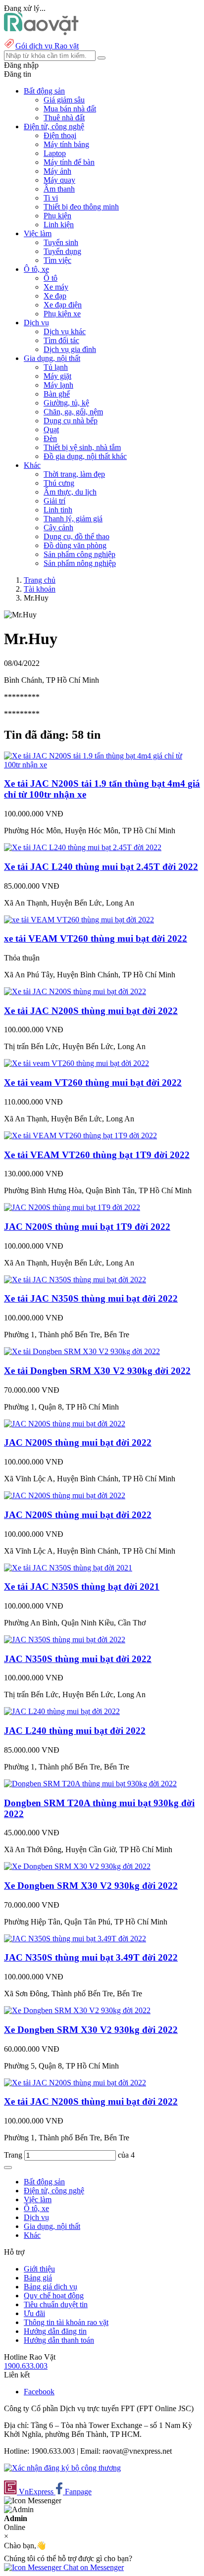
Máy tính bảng (66, 144)
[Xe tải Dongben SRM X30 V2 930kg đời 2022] (82, 1351)
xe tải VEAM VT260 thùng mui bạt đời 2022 (96, 938)
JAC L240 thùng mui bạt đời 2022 (75, 1731)
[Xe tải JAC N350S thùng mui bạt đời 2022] (75, 1280)
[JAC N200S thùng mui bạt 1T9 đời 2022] (72, 1207)
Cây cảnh (58, 528)
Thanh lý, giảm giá (73, 519)
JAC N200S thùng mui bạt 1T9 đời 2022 (87, 1227)
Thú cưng (59, 483)
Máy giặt (57, 376)
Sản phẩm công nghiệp (79, 554)
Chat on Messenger (93, 2567)
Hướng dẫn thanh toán (59, 2340)
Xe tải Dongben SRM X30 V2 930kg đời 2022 (97, 1371)
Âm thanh (59, 189)
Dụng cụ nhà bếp (71, 421)
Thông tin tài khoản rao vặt (66, 2322)
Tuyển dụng (62, 251)
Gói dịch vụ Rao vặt (47, 46)
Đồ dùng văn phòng (75, 545)
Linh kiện (59, 225)
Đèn (50, 438)
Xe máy (56, 287)
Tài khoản (40, 589)
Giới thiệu (39, 2269)
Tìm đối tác (61, 340)
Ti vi (51, 198)
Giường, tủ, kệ (66, 403)
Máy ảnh (57, 171)
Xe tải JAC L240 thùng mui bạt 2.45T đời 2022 (101, 867)
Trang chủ (40, 580)
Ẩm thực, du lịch (70, 492)
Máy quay (59, 180)
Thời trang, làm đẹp (74, 474)
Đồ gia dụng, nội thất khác (85, 456)
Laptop (55, 153)
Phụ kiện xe (62, 314)
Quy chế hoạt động (54, 2296)
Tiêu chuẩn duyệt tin (56, 2304)
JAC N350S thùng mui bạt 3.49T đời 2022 (91, 1957)
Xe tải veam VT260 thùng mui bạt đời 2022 (93, 1083)
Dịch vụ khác (65, 331)
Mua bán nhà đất (70, 109)
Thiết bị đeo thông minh (81, 207)
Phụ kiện (57, 216)
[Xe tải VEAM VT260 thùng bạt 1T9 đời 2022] (80, 1136)
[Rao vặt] (41, 32)
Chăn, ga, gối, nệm (73, 412)
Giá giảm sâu (64, 100)
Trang (14, 2155)
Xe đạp (55, 296)
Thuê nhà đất (64, 118)
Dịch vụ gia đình (70, 349)
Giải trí (54, 501)
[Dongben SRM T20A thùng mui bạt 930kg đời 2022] (90, 1784)
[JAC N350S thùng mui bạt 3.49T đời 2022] (75, 1939)
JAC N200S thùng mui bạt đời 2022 (78, 1442)
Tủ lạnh (56, 367)
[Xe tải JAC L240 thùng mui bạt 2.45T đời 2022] (83, 847)
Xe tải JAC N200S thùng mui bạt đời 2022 (91, 1011)
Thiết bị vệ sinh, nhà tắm (82, 447)
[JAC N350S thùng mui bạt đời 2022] (65, 1640)
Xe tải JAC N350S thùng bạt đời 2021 (82, 1587)
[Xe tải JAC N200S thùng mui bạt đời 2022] (75, 991)
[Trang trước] (8, 2168)
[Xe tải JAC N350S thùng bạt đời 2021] (68, 1568)
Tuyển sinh (61, 242)
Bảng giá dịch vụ (51, 2287)
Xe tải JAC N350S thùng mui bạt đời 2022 (91, 1298)
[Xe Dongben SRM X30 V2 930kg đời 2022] (77, 1866)
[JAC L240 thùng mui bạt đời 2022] (62, 1711)
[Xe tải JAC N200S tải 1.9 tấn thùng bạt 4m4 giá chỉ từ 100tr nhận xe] (102, 765)
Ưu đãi (34, 2313)
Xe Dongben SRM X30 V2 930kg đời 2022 (91, 1886)
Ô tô (51, 278)
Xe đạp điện (63, 305)
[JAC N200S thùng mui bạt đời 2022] (65, 1424)
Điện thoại (60, 135)
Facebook (39, 2392)
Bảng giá (38, 2278)
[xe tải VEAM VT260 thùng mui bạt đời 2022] (79, 920)
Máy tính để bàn (69, 162)
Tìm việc (57, 260)
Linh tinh (58, 510)
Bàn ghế (57, 394)
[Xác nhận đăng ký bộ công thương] (62, 2468)
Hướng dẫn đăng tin (55, 2331)
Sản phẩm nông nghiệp (80, 563)
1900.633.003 (26, 2366)
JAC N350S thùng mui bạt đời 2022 (78, 1659)
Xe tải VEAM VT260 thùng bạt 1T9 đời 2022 (97, 1155)
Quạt (51, 429)
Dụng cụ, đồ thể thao (76, 536)
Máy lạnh (58, 385)
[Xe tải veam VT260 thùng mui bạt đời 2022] (76, 1063)
